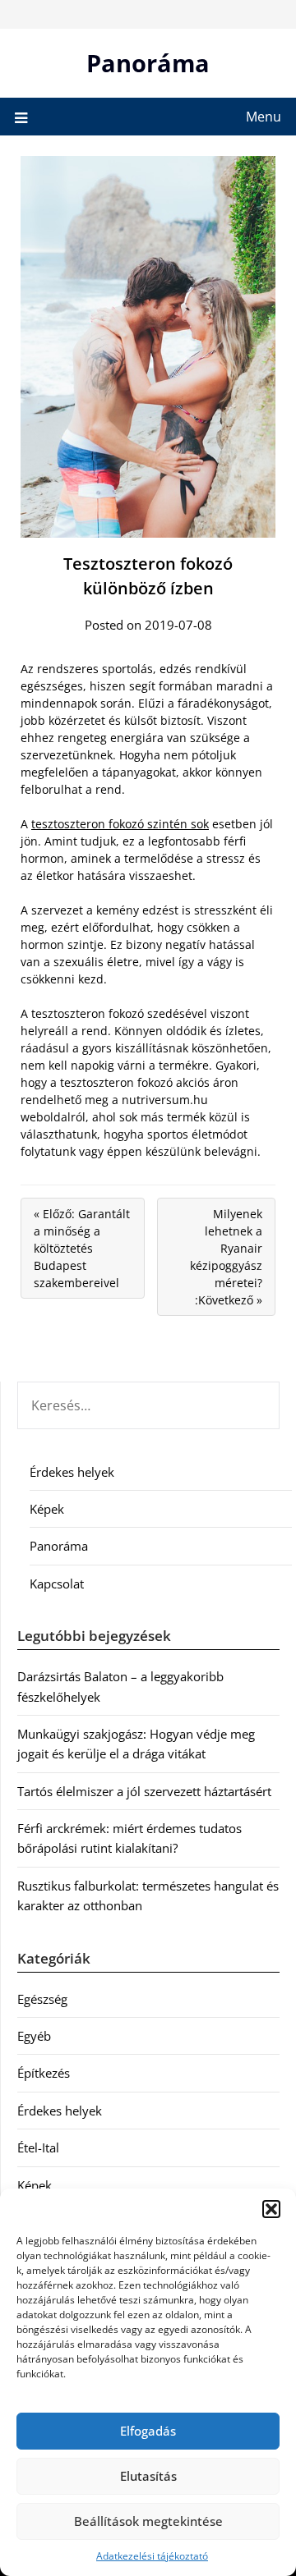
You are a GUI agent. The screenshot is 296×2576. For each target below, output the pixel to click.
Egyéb (34, 2036)
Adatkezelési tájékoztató (152, 2556)
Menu (264, 117)
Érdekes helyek (72, 1472)
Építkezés (44, 2073)
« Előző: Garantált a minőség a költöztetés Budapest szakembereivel (82, 1248)
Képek (47, 1509)
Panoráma (148, 63)
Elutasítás (148, 2476)
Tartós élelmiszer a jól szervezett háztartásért (144, 1791)
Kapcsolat (57, 1584)
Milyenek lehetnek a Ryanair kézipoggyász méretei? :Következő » (226, 1257)
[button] (271, 2209)
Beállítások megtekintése (148, 2521)
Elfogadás (148, 2431)
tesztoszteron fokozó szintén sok (120, 824)
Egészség (42, 1999)
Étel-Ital (38, 2147)
